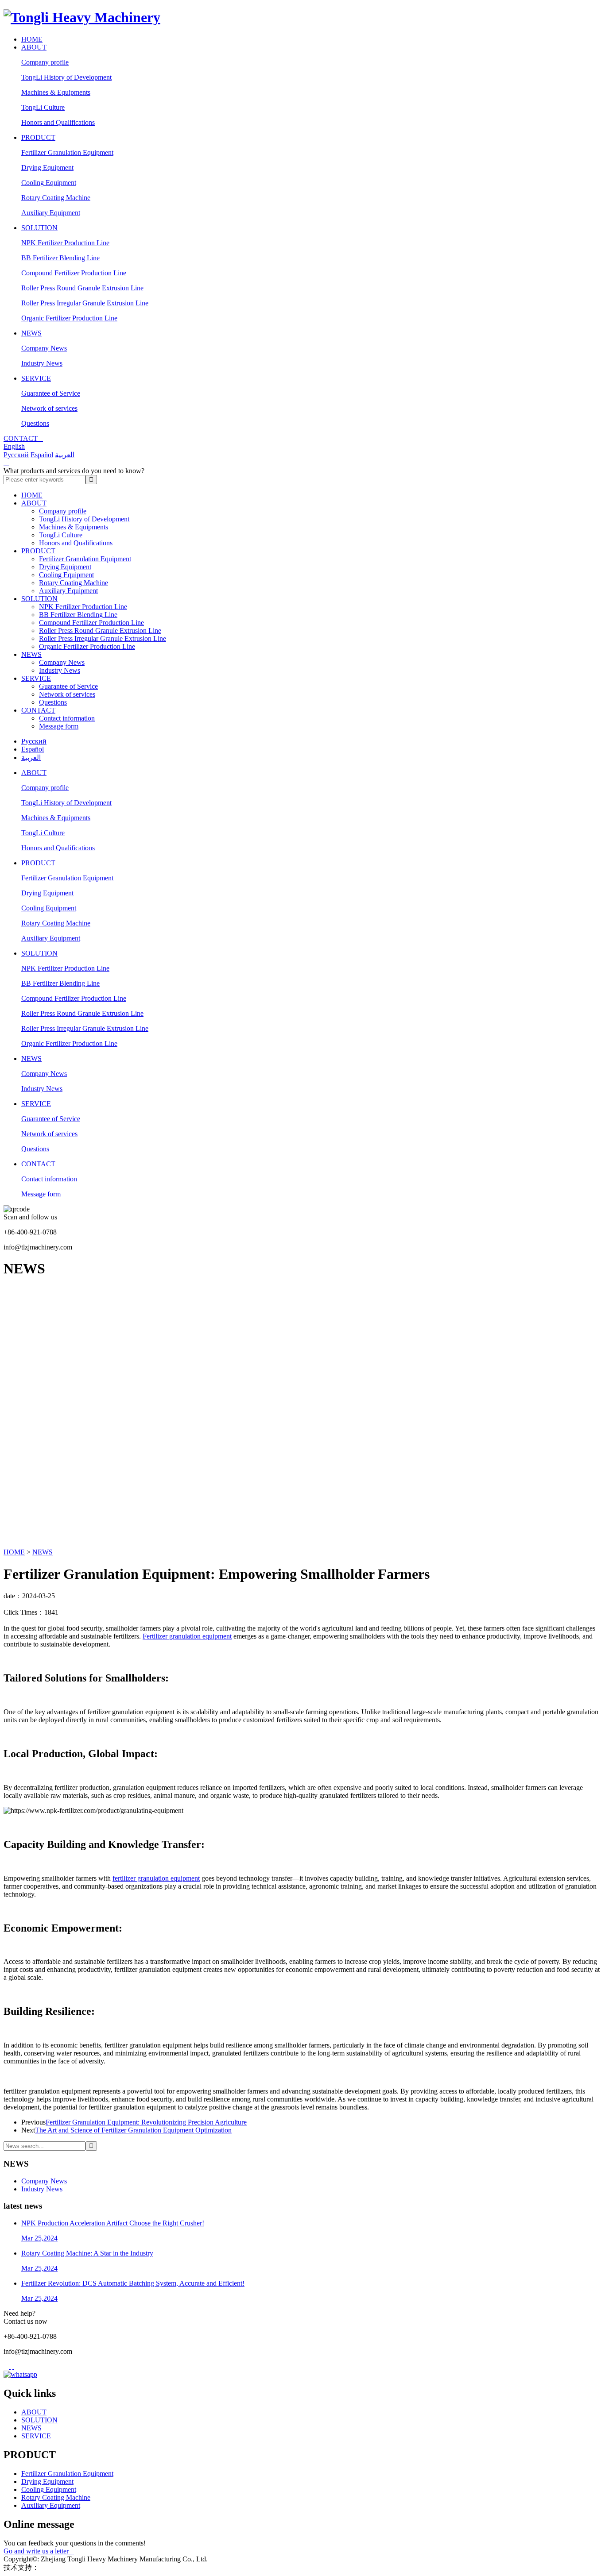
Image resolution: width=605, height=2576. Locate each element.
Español (42, 455)
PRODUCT (38, 137)
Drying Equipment (47, 168)
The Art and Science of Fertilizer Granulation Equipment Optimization (133, 2130)
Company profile (45, 62)
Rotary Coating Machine (56, 198)
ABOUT (34, 47)
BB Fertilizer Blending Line (60, 258)
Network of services (49, 408)
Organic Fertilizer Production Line (69, 318)
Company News (44, 348)
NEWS (31, 333)
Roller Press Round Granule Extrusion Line (82, 288)
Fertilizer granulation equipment (187, 1636)
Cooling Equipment (49, 183)
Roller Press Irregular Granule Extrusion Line (85, 303)
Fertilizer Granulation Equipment (67, 152)
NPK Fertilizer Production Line (65, 243)
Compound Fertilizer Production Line (74, 273)
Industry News (42, 363)
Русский (16, 455)
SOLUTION (39, 228)
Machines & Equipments (56, 92)
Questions (35, 423)
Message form (59, 726)
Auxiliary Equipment (51, 213)
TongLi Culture (43, 107)
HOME (32, 39)
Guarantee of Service (51, 393)
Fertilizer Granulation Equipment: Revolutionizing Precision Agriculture (146, 2122)
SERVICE (36, 378)
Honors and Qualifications (58, 122)
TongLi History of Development (66, 77)
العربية (65, 455)
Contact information (67, 718)
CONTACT (38, 710)
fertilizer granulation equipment (156, 1878)
